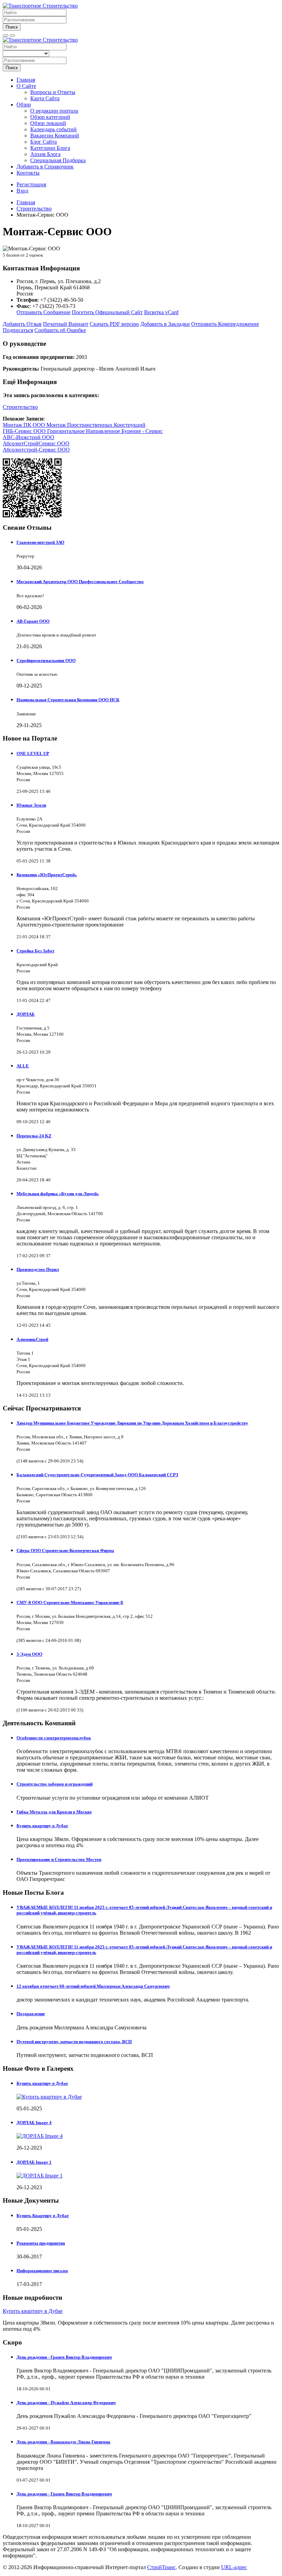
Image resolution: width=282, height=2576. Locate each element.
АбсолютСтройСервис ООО (36, 443)
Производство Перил (38, 1269)
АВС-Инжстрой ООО (29, 437)
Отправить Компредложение (225, 324)
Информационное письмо (42, 2271)
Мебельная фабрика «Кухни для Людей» (58, 1194)
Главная (26, 80)
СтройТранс (161, 2567)
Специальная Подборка (58, 160)
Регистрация (31, 184)
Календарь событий (53, 129)
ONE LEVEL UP (33, 753)
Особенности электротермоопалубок (54, 1738)
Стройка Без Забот (35, 951)
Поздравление (31, 2014)
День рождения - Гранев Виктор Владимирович (64, 2357)
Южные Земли (31, 805)
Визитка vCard (161, 312)
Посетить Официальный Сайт (107, 312)
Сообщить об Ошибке (60, 330)
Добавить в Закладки (165, 324)
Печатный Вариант (66, 324)
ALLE (23, 1066)
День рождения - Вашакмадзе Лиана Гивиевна (63, 2442)
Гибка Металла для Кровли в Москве (54, 1812)
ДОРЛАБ (26, 1014)
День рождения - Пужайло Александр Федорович (66, 2403)
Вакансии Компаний (55, 136)
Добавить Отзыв (22, 324)
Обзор (24, 105)
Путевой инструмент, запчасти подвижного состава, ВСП (74, 2042)
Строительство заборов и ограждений (55, 1784)
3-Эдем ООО (29, 1654)
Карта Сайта (45, 98)
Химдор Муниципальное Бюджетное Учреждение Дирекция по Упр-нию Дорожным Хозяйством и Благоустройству (132, 1423)
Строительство (20, 407)
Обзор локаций (48, 123)
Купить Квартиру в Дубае (43, 2216)
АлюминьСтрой (32, 1339)
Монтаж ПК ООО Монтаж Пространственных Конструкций (74, 425)
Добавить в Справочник (45, 167)
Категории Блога (50, 148)
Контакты (28, 173)
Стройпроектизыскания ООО (46, 660)
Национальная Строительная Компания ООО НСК (68, 700)
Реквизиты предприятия (41, 2243)
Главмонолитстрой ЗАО (40, 542)
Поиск (12, 27)
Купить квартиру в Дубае (42, 1826)
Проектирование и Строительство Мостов (59, 1859)
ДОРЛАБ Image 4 (34, 2123)
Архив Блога (45, 154)
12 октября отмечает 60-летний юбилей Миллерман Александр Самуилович (93, 1986)
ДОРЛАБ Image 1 (34, 2162)
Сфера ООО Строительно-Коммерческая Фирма (65, 1550)
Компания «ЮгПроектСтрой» (47, 875)
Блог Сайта (44, 142)
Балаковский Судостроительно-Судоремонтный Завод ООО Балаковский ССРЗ (97, 1475)
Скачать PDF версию (114, 324)
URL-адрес (234, 2567)
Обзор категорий (50, 117)
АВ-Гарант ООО (33, 621)
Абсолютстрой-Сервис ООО (36, 450)
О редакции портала (54, 111)
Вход (22, 191)
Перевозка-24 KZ (34, 1136)
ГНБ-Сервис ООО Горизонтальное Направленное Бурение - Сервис (83, 431)
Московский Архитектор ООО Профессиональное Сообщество (80, 582)
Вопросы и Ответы (53, 92)
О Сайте (26, 86)
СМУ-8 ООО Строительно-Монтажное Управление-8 (70, 1602)
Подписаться (18, 330)
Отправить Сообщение (44, 312)
